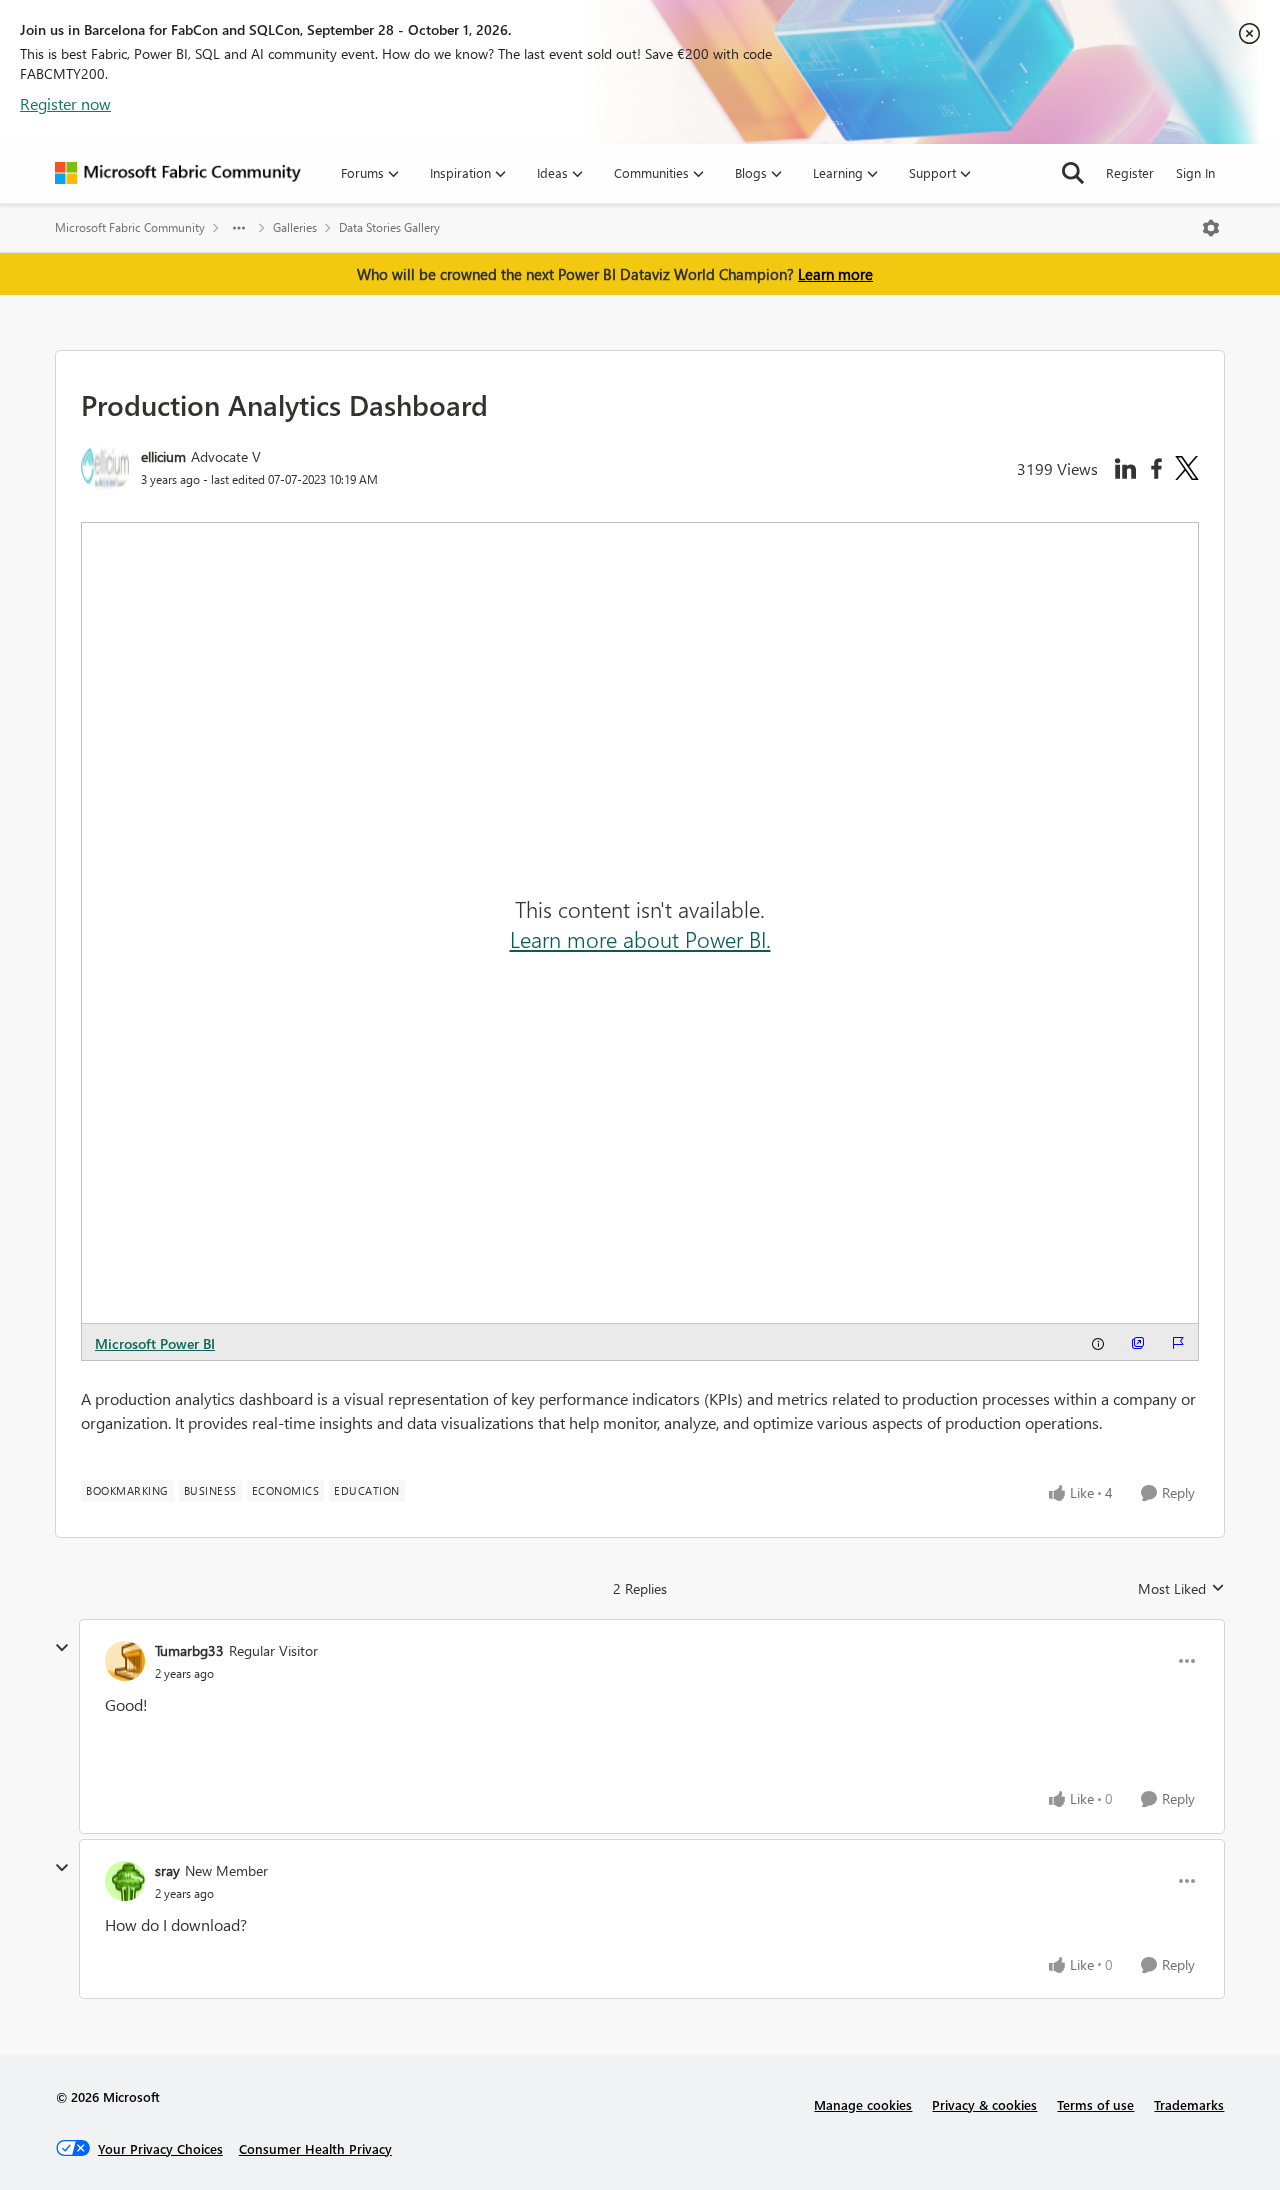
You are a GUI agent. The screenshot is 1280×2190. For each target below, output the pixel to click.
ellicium (163, 456)
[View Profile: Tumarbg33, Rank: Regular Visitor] (125, 1661)
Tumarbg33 (189, 1650)
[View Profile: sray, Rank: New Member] (125, 1881)
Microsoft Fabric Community (130, 227)
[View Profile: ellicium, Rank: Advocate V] (106, 467)
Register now (65, 103)
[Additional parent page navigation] (239, 228)
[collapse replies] (62, 1648)
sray (167, 1870)
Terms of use (1095, 2104)
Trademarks (1189, 2104)
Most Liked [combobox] (1181, 1589)
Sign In (1195, 172)
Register (1130, 172)
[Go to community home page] (178, 173)
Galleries (295, 227)
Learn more (835, 274)
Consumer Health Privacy (315, 2148)
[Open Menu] (1211, 228)
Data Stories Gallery (389, 227)
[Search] (1073, 173)
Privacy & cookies (984, 2104)
